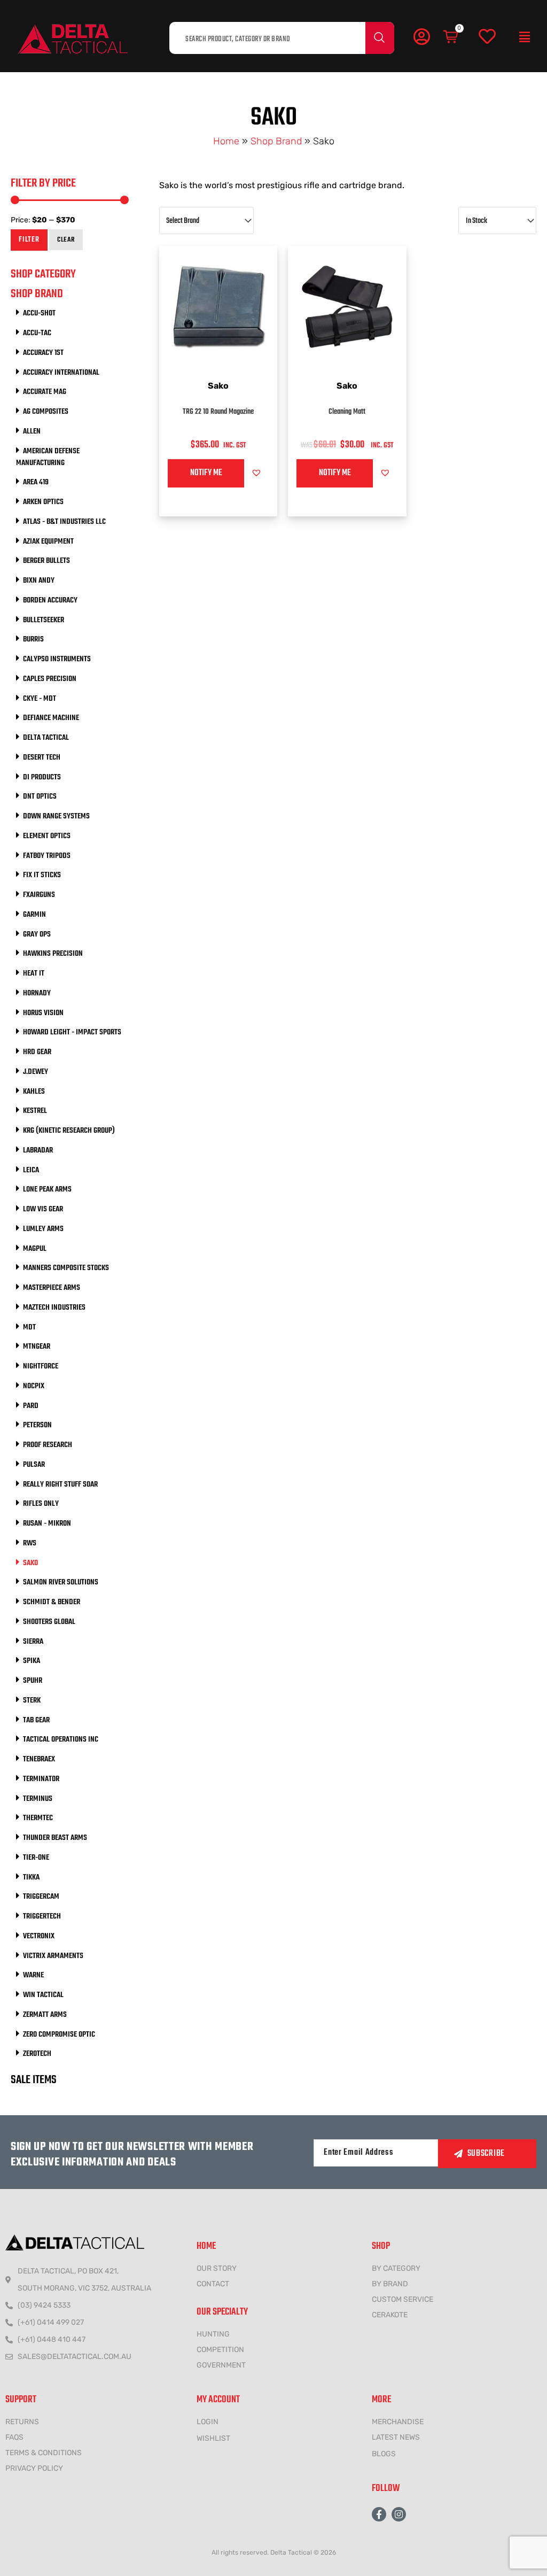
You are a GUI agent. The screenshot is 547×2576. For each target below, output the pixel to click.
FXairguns (39, 895)
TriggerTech (42, 1916)
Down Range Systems (56, 816)
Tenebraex (39, 1759)
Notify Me (206, 473)
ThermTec (38, 1818)
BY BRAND (390, 2284)
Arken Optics (43, 502)
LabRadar (38, 1150)
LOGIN (208, 2422)
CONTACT (213, 2284)
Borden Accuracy (50, 600)
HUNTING (213, 2334)
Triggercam (41, 1897)
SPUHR (33, 1681)
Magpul (35, 1249)
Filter (29, 240)
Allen (32, 431)
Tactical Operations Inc (61, 1739)
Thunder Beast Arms (55, 1838)
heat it (34, 973)
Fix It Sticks (42, 875)
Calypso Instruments (57, 659)
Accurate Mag (45, 392)
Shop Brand (276, 141)
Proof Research (48, 1445)
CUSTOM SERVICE (403, 2299)
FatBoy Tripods (47, 856)
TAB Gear (36, 1720)
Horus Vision (43, 1013)
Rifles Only (41, 1504)
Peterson (37, 1425)
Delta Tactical (46, 738)
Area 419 (36, 482)
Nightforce (41, 1366)
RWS (30, 1543)
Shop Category (43, 274)
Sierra (33, 1642)
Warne (33, 1975)
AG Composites (46, 412)
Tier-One (36, 1858)
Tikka (31, 1877)
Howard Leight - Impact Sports (72, 1032)
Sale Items (34, 2080)
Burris (33, 639)
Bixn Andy (39, 581)
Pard (31, 1406)
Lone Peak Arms (47, 1189)
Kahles (34, 1092)
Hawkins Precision (53, 954)
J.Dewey (36, 1072)
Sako (30, 1563)
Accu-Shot (39, 313)
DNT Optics (40, 796)
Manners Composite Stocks (66, 1268)
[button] (525, 37)
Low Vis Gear (43, 1209)
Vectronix (39, 1936)
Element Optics (47, 836)
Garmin (34, 915)
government (221, 2365)
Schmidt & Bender (52, 1602)
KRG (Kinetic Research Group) (69, 1131)
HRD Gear (37, 1052)
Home (226, 141)
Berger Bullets (46, 561)
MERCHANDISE (398, 2422)
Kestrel (35, 1111)
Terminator (41, 1779)
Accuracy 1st (43, 353)
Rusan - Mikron (47, 1523)
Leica (31, 1170)
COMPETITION (220, 2350)
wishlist (213, 2438)
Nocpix (34, 1386)
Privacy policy (34, 2468)
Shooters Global (49, 1622)
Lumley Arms (43, 1229)
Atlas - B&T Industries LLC (64, 522)
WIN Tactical (43, 1995)
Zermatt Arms (45, 2015)
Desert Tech (42, 757)
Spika (32, 1661)
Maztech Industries (54, 1308)
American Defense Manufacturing (48, 457)
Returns (22, 2422)
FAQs (14, 2437)
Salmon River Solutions (61, 1582)
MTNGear (37, 1347)
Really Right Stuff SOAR (60, 1484)
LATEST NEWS (396, 2437)
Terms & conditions (44, 2453)
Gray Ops (37, 934)
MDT (29, 1327)
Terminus (38, 1799)
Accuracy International (61, 373)
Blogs (384, 2454)
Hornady (37, 993)
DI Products (42, 777)
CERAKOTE (390, 2315)
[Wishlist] (487, 37)
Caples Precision (50, 679)
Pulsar (34, 1465)
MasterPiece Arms (52, 1288)
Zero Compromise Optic (59, 2035)
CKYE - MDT (40, 699)
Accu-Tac (37, 333)
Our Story (217, 2268)
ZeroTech (37, 2054)
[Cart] (451, 37)
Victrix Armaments (53, 1956)
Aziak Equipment (48, 541)
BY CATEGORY (396, 2268)
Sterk (32, 1700)
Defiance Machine (51, 718)
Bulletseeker (44, 620)
